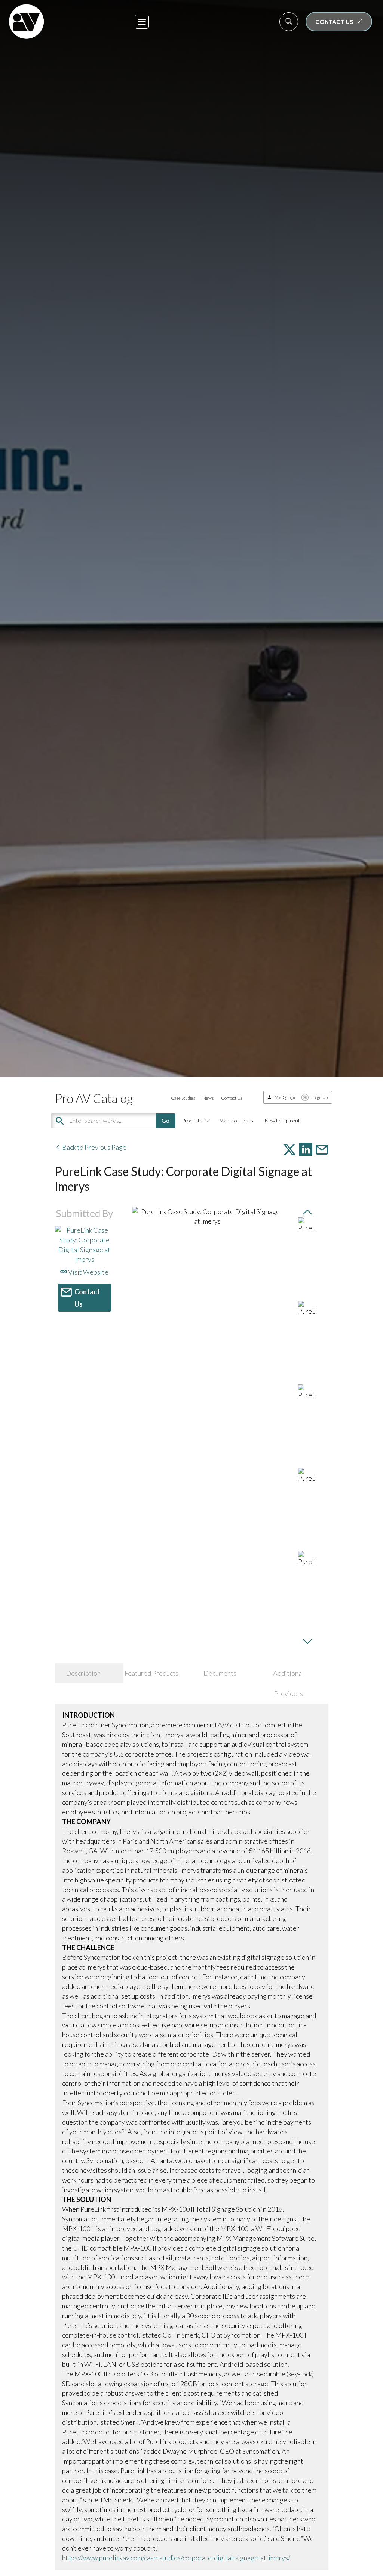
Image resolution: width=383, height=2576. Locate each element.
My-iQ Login (286, 1097)
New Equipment (282, 1120)
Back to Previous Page (94, 1147)
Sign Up (321, 1097)
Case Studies (183, 1098)
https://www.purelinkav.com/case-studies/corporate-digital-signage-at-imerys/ (176, 2558)
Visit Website (88, 1272)
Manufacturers (236, 1120)
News (208, 1098)
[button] (142, 22)
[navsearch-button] (289, 22)
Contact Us (232, 1098)
